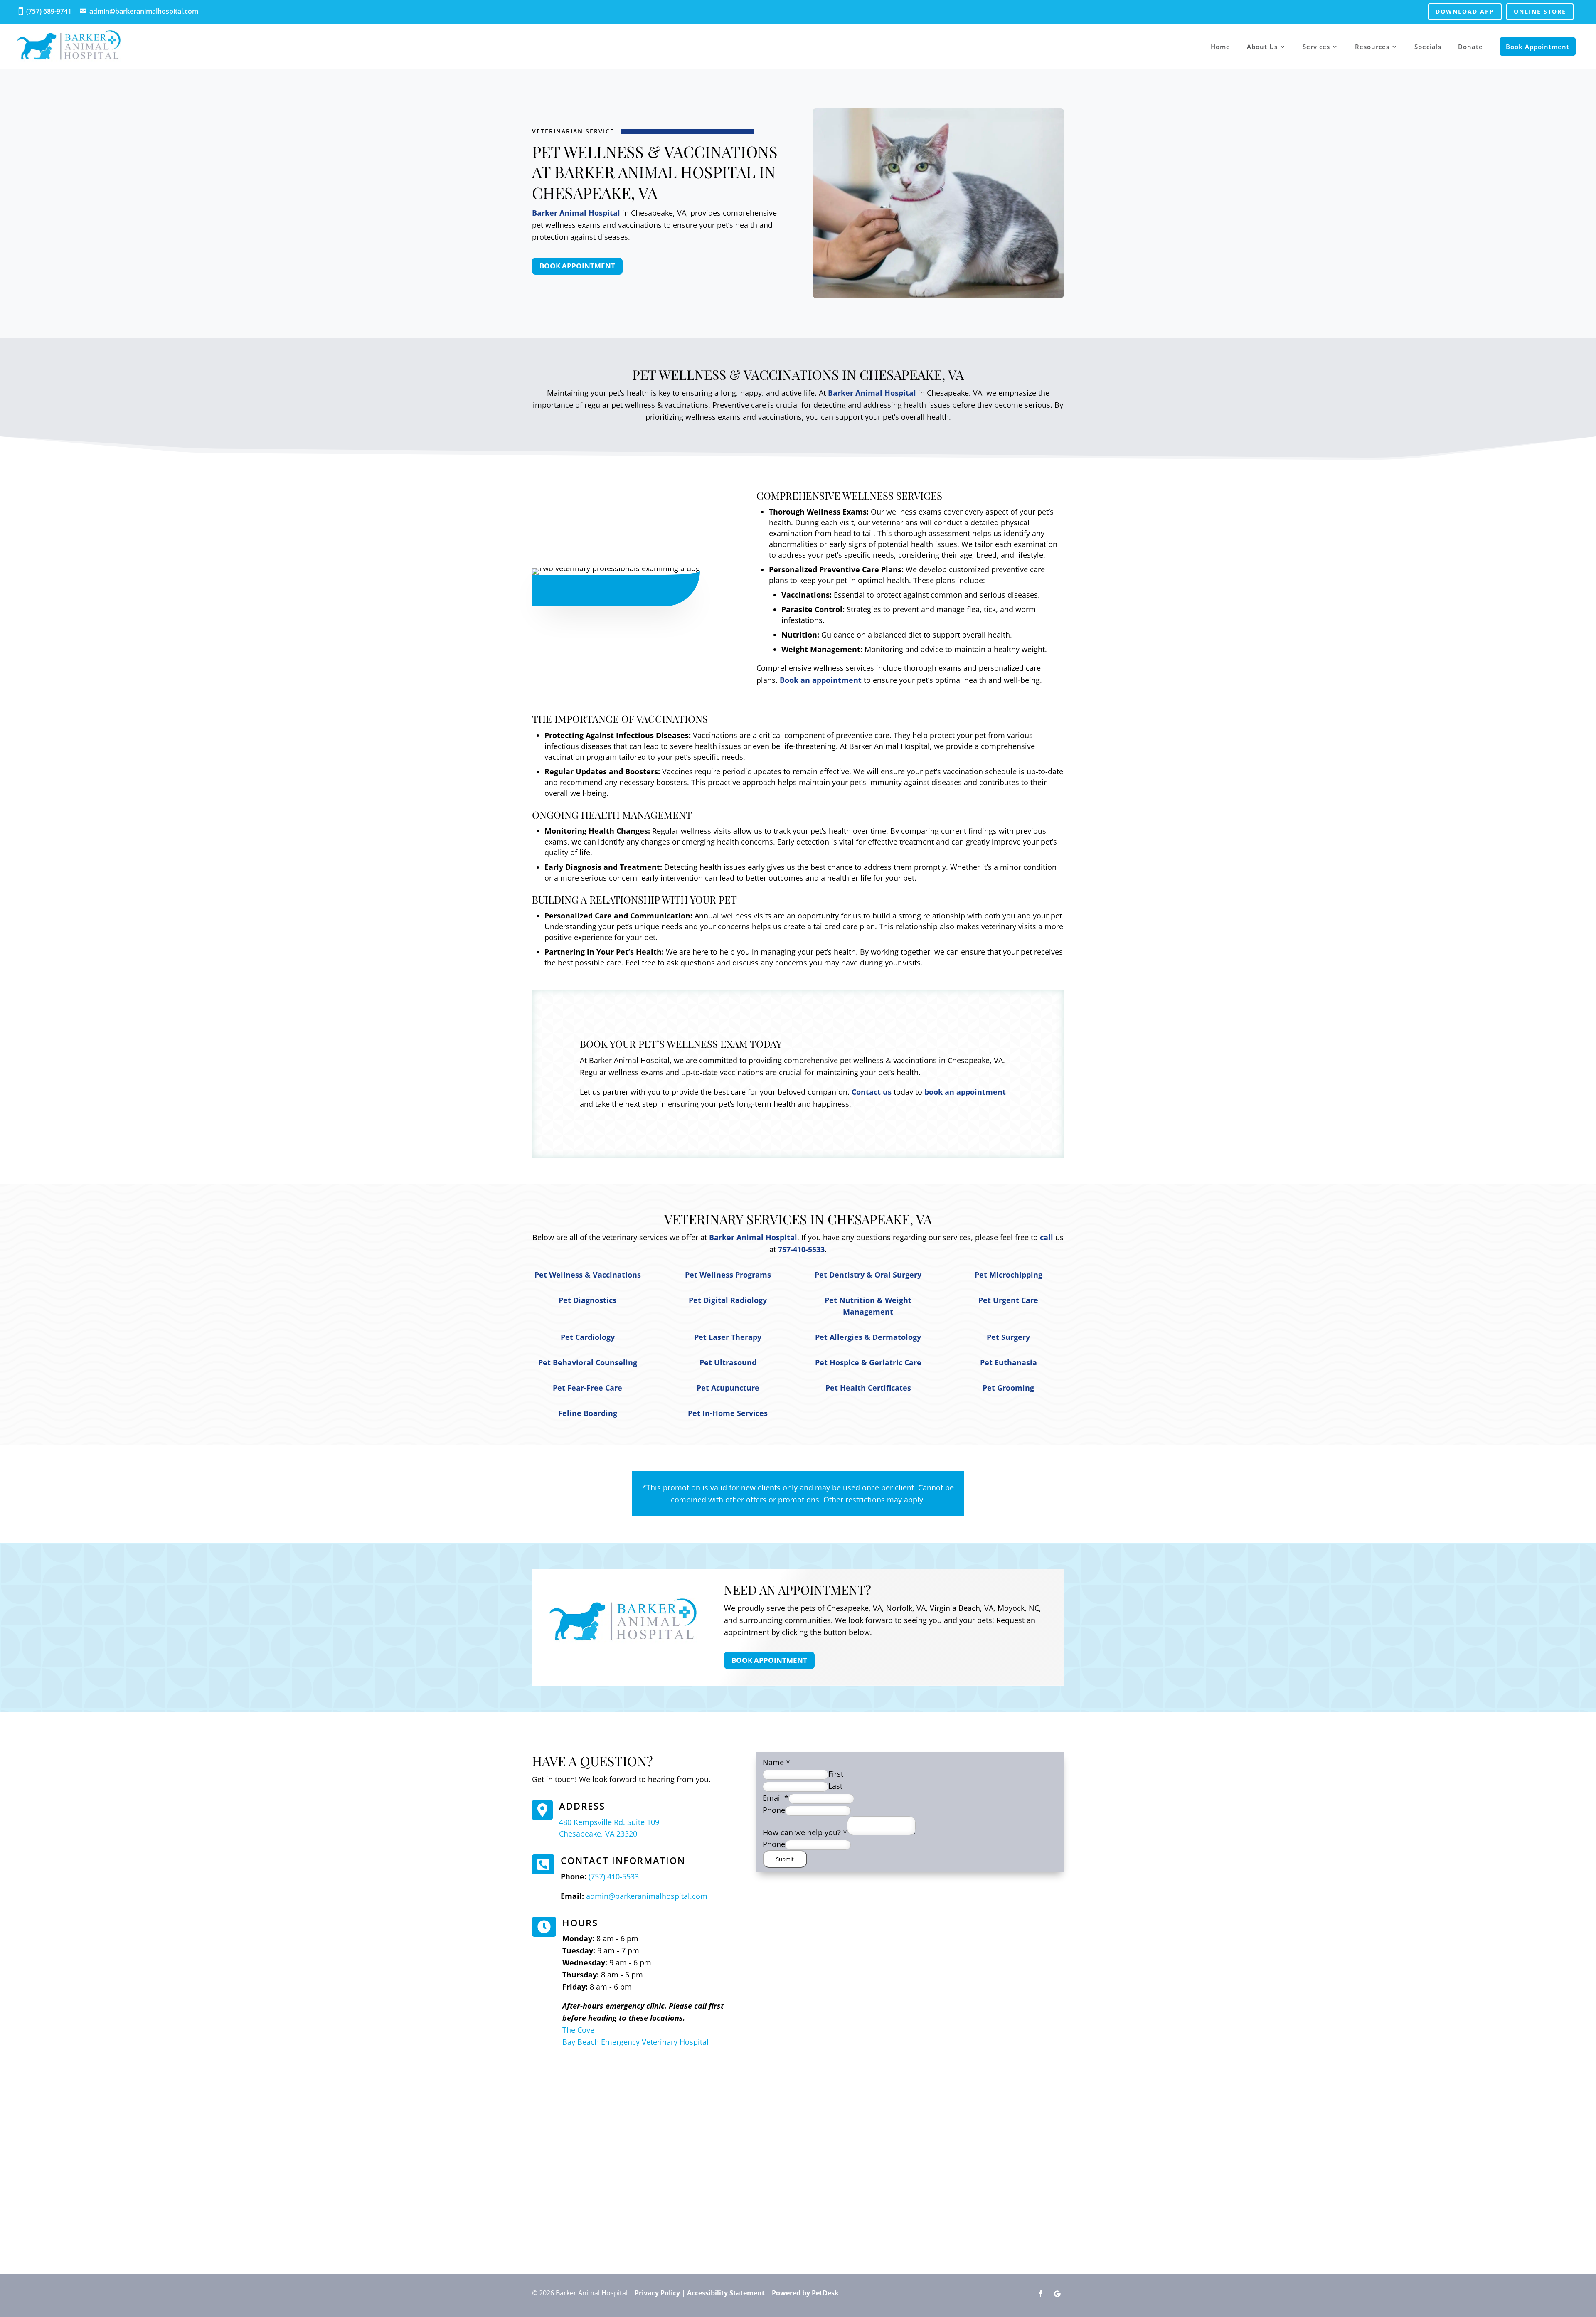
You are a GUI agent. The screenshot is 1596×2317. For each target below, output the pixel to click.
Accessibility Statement (726, 2293)
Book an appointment (821, 680)
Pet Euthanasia (1009, 1362)
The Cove (578, 2030)
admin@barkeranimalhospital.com (144, 11)
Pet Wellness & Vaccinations (588, 1275)
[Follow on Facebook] (1041, 2294)
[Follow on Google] (1057, 2294)
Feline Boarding (588, 1413)
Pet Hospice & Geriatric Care (868, 1362)
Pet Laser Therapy (728, 1337)
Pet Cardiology (588, 1337)
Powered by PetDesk (805, 2293)
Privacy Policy (657, 2293)
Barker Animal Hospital (576, 213)
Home (1220, 47)
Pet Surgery (1008, 1337)
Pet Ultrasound (728, 1362)
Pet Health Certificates (868, 1388)
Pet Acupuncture (728, 1388)
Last (835, 1786)
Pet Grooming (1008, 1388)
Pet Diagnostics (587, 1300)
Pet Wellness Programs (728, 1275)
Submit (785, 1859)
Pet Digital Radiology (728, 1300)
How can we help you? (805, 1832)
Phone (774, 1810)
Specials (1428, 47)
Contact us (872, 1092)
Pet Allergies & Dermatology (868, 1337)
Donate (1470, 47)
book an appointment (965, 1092)
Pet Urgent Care (1008, 1300)
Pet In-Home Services (728, 1413)
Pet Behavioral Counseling (588, 1362)
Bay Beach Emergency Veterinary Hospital (635, 2042)
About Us (1262, 47)
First (836, 1774)
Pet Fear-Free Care (587, 1388)
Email (776, 1798)
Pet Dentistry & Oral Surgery (868, 1275)
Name (776, 1762)
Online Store (1540, 11)
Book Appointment (1538, 47)
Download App (1465, 11)
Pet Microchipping (1009, 1275)
